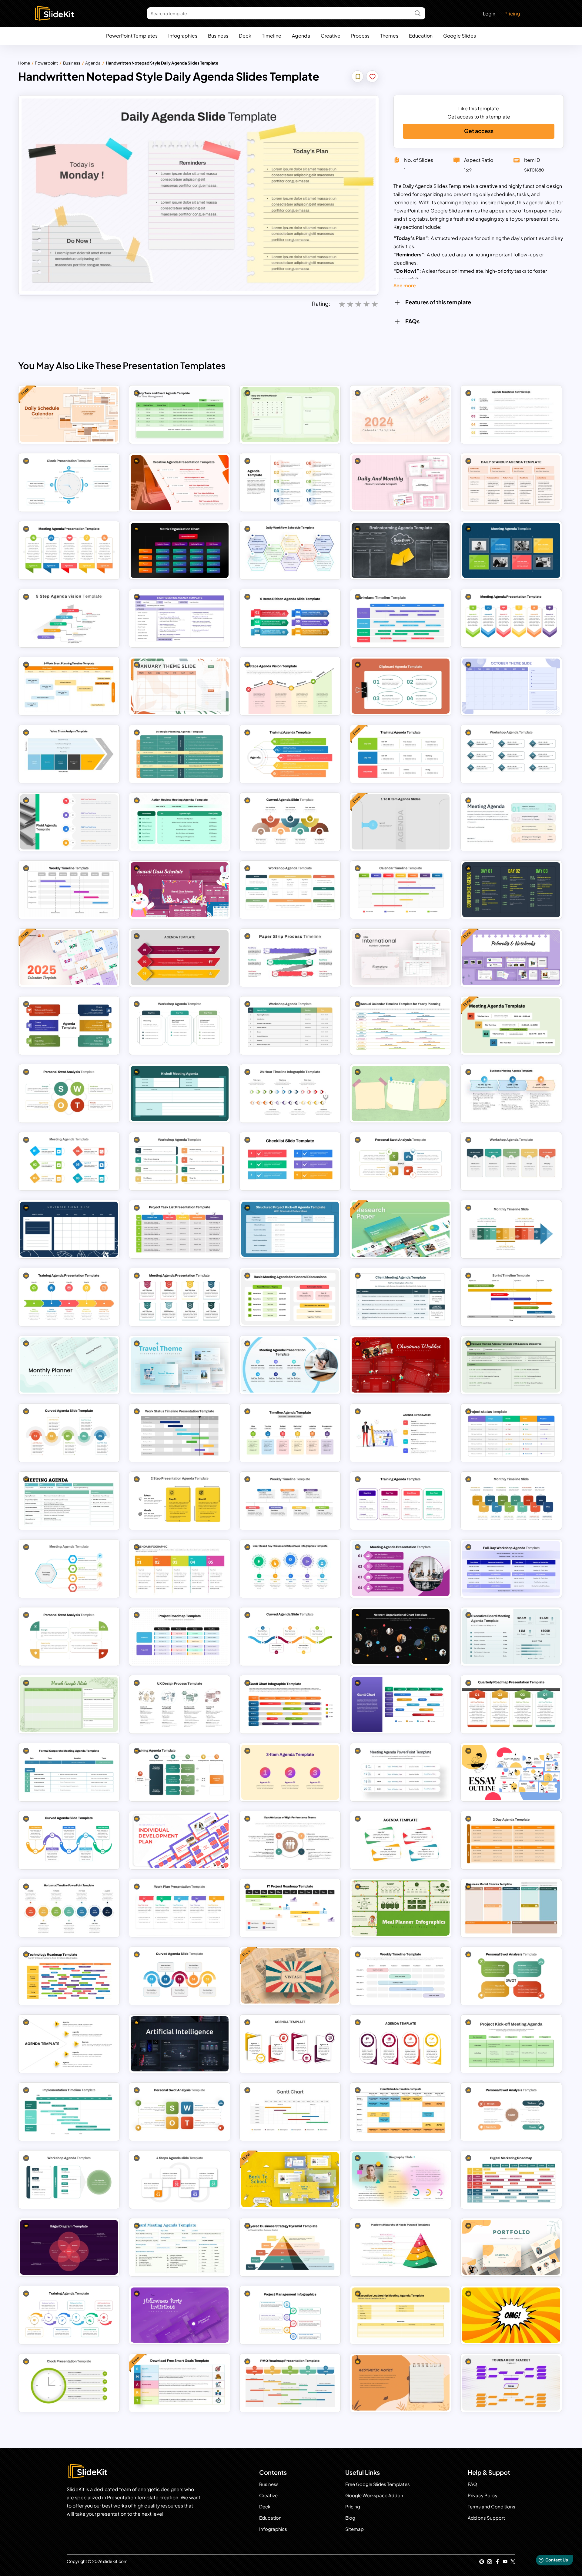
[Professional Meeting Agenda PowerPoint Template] (401, 1569)
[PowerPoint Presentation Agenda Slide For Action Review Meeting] (180, 822)
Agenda (301, 36)
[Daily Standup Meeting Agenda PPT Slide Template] (511, 482)
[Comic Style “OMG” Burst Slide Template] (511, 2315)
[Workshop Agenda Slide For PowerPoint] (69, 2180)
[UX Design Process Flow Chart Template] (180, 1704)
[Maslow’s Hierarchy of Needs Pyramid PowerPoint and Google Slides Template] (401, 2247)
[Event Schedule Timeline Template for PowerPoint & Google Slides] (401, 2112)
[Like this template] (373, 77)
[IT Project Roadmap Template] (290, 1908)
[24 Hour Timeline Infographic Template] (290, 1093)
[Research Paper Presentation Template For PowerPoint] (401, 1229)
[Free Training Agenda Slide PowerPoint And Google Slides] (401, 754)
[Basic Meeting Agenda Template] (290, 1297)
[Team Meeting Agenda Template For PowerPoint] (69, 550)
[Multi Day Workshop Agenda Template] (180, 1026)
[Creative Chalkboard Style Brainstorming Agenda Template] (401, 550)
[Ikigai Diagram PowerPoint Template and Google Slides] (69, 2247)
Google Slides (460, 36)
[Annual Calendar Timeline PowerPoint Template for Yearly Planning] (401, 1026)
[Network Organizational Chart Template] (401, 1637)
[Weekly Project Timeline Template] (69, 890)
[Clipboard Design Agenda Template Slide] (401, 686)
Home (24, 63)
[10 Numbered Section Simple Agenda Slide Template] (290, 482)
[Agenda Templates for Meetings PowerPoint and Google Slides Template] (511, 415)
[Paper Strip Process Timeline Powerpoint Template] (290, 958)
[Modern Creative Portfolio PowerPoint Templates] (511, 2247)
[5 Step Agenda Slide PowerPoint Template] (69, 2044)
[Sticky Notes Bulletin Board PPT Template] (401, 1093)
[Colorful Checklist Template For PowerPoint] (290, 1161)
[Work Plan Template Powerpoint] (180, 1908)
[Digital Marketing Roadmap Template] (511, 2180)
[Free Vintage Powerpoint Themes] (290, 1976)
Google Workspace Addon (374, 2495)
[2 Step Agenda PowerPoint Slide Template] (180, 1501)
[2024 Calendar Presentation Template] (401, 415)
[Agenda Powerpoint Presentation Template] (180, 958)
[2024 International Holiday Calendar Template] (401, 958)
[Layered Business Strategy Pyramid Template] (290, 2247)
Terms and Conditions (492, 2506)
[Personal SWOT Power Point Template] (69, 1637)
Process (360, 36)
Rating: (321, 304)
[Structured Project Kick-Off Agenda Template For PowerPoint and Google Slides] (290, 1229)
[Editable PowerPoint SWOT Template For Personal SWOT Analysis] (511, 1976)
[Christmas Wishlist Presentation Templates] (401, 1365)
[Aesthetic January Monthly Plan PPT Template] (180, 686)
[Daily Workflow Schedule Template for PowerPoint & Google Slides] (290, 550)
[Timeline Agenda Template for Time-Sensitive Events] (290, 1433)
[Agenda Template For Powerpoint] (401, 1433)
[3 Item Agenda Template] (290, 1772)
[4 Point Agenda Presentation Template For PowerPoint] (401, 1840)
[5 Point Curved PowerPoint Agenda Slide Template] (69, 1433)
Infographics (183, 36)
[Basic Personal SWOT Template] (69, 1093)
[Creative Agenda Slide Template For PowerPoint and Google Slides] (180, 482)
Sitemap (355, 2529)
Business (218, 36)
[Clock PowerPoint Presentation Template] (69, 482)
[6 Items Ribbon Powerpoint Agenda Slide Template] (290, 618)
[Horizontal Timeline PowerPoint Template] (69, 1908)
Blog (350, 2518)
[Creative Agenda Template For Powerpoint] (180, 1569)
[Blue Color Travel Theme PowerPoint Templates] (180, 1365)
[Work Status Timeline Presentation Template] (180, 1433)
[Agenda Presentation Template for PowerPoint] (290, 2044)
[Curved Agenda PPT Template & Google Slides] (290, 1637)
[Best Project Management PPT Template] (290, 2315)
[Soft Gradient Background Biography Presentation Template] (401, 2180)
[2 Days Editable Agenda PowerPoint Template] (511, 1840)
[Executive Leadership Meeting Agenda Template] (401, 2315)
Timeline (272, 36)
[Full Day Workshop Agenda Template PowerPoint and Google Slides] (511, 1569)
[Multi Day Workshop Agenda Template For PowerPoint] (180, 1161)
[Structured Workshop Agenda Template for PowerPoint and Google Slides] (511, 754)
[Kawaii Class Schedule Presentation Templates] (180, 890)
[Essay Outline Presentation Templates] (511, 1772)
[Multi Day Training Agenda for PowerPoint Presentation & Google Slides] (401, 1501)
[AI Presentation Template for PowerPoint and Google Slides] (180, 2044)
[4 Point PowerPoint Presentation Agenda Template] (401, 2044)
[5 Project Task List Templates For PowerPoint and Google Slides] (180, 1229)
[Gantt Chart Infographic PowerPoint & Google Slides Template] (290, 1704)
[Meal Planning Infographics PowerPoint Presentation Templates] (401, 1908)
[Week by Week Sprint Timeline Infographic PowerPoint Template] (511, 1297)
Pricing (512, 13)
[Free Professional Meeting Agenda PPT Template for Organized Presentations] (511, 1026)
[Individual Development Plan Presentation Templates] (180, 1840)
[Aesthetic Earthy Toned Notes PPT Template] (401, 2383)
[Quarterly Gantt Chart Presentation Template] (401, 1704)
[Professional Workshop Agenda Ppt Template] (290, 890)
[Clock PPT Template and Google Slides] (69, 2383)
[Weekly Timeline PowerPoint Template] (290, 1501)
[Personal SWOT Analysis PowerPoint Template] (511, 2112)
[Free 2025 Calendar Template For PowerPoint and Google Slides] (69, 958)
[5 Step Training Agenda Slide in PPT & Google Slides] (69, 1297)
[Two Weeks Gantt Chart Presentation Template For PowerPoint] (290, 2112)
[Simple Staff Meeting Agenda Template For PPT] (180, 618)
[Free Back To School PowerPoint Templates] (290, 2180)
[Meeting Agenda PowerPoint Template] (511, 822)
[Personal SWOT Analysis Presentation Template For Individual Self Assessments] (401, 1161)
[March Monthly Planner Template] (69, 1704)
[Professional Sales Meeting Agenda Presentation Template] (290, 1365)
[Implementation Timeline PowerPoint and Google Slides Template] (69, 2112)
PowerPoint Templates (132, 36)
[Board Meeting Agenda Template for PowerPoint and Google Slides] (180, 2247)
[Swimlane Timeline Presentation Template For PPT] (401, 618)
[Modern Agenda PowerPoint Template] (69, 1026)
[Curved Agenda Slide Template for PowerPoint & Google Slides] (180, 1976)
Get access (479, 131)
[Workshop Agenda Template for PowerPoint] (511, 1161)
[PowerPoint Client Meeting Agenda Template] (401, 1297)
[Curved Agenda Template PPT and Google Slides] (69, 1840)
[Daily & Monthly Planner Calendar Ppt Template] (401, 482)
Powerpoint (46, 63)
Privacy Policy (483, 2495)
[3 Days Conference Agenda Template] (511, 890)
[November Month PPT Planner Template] (69, 1229)
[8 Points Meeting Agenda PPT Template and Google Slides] (180, 1297)
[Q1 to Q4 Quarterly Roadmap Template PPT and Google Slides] (511, 1704)
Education (421, 36)
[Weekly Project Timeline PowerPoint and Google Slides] (401, 1976)
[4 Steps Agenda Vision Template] (290, 686)
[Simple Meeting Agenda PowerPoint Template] (69, 1161)
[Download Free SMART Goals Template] (180, 2383)
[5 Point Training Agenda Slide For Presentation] (290, 754)
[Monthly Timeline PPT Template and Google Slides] (511, 1501)
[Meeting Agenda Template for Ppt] (69, 1569)
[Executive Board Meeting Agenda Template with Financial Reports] (511, 1637)
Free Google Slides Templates (378, 2484)
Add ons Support (486, 2518)
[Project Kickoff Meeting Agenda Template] (511, 2044)
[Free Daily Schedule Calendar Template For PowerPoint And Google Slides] (69, 415)
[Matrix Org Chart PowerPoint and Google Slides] (180, 550)
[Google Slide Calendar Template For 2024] (290, 415)
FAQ (472, 2484)
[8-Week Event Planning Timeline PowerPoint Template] (69, 686)
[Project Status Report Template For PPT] (511, 1433)
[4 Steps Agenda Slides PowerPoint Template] (180, 2180)
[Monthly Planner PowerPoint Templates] (69, 1365)
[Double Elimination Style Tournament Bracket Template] (511, 2383)
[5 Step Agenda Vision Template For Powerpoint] (69, 618)
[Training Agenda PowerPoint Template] (180, 1772)
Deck (245, 36)
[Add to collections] (358, 77)
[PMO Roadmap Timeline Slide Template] (290, 2383)
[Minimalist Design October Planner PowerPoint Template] (511, 686)
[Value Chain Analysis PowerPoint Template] (69, 754)
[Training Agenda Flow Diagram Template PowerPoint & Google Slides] (69, 2315)
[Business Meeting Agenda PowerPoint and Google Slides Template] (511, 1093)
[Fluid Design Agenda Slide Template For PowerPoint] (69, 822)
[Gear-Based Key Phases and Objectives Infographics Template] (290, 1569)
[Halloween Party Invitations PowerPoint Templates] (180, 2315)
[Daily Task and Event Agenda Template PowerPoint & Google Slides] (180, 415)
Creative (331, 36)
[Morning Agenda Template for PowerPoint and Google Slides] (511, 550)
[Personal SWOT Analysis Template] (180, 2112)
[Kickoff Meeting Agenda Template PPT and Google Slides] (180, 1093)
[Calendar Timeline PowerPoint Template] (401, 890)
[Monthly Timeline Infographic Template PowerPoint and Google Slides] (511, 1229)
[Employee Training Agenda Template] (511, 1365)
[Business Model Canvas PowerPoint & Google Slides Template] (511, 1908)
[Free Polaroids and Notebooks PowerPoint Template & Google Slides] (511, 958)
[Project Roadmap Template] (180, 1637)
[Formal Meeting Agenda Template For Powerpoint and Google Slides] (69, 1501)
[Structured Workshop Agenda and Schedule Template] (290, 1026)
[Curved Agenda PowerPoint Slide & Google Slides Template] (290, 822)
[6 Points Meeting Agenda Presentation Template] (511, 618)
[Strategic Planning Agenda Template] (180, 754)
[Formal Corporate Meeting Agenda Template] (69, 1772)
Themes (389, 36)
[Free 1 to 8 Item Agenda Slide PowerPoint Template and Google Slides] (401, 822)
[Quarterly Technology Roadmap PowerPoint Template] (69, 1976)
